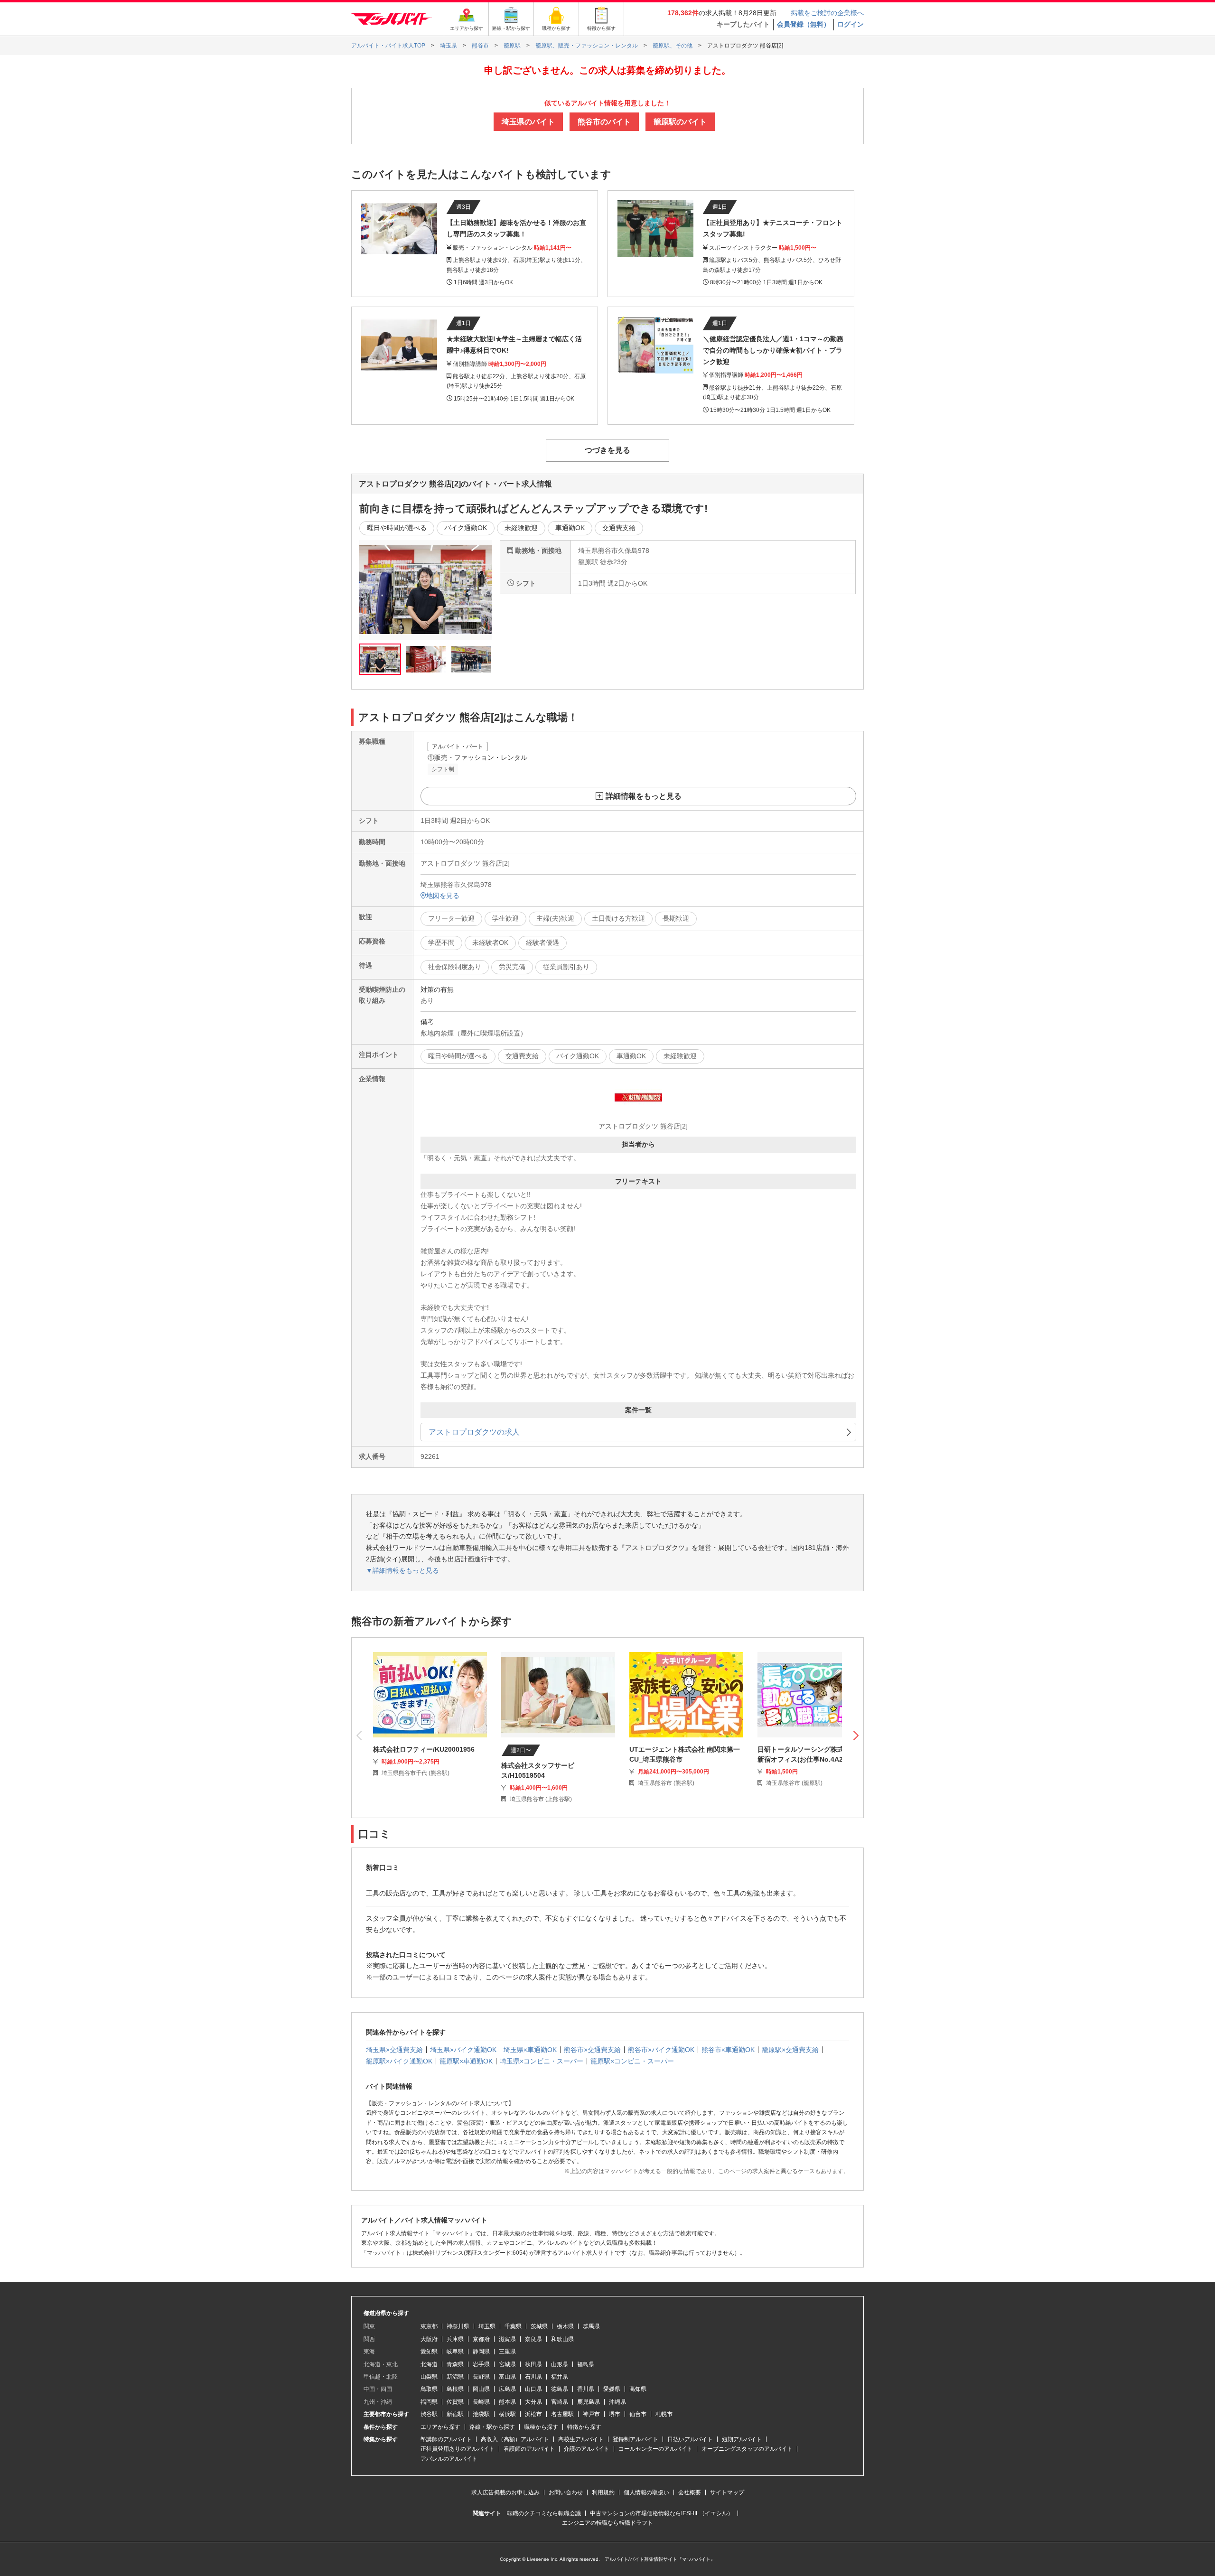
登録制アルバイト (636, 2439)
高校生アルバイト (581, 2439)
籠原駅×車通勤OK (466, 2061)
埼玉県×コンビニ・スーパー (542, 2061)
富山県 (507, 2377)
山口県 (533, 2389)
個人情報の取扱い (646, 2492)
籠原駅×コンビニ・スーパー (632, 2061)
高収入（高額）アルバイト (515, 2439)
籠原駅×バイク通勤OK (399, 2061)
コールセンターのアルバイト (655, 2449)
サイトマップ (727, 2492)
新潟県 (455, 2377)
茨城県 (539, 2326)
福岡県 (429, 2402)
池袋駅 (481, 2414)
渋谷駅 (429, 2414)
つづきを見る (607, 450)
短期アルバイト (742, 2439)
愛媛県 (612, 2389)
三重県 (507, 2352)
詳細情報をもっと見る (644, 796)
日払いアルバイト (690, 2439)
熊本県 (507, 2402)
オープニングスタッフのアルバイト (747, 2449)
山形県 (560, 2364)
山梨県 (429, 2377)
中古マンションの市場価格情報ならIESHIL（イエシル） (662, 2513)
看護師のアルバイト (529, 2449)
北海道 (429, 2364)
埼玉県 (487, 2326)
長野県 (481, 2377)
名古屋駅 (562, 2414)
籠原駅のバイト (680, 122)
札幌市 (664, 2414)
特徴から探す (584, 2427)
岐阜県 (455, 2352)
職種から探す (541, 2427)
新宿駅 (455, 2414)
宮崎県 (560, 2402)
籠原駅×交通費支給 (790, 2050)
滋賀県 (507, 2339)
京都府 (481, 2339)
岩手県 (481, 2364)
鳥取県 (429, 2389)
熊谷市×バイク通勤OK (661, 2050)
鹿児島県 (589, 2402)
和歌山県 (562, 2339)
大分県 (533, 2402)
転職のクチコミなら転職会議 (544, 2513)
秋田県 (533, 2364)
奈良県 (533, 2339)
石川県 (533, 2377)
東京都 (429, 2326)
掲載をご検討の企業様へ (827, 13)
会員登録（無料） (804, 24)
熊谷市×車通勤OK (728, 2050)
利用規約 (603, 2492)
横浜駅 (507, 2414)
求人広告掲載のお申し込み (505, 2492)
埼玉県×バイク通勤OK (463, 2050)
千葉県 (513, 2326)
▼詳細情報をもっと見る (402, 1570)
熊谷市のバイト (604, 122)
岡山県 (481, 2389)
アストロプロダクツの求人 (474, 1432)
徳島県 (560, 2389)
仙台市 (638, 2414)
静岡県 (481, 2352)
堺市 (615, 2414)
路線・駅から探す (492, 2427)
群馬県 (591, 2326)
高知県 (638, 2389)
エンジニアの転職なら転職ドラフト (607, 2523)
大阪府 (429, 2339)
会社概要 (690, 2492)
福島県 (586, 2364)
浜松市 (533, 2414)
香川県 (586, 2389)
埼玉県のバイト (528, 122)
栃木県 (565, 2326)
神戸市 (591, 2414)
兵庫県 (455, 2339)
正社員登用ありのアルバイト (458, 2449)
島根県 (455, 2389)
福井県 (560, 2377)
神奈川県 (458, 2326)
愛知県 (429, 2352)
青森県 (455, 2364)
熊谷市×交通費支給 (592, 2050)
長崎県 (481, 2402)
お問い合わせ (566, 2492)
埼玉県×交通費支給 (394, 2050)
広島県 (507, 2389)
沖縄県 (617, 2402)
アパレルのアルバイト (449, 2459)
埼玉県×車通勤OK (530, 2050)
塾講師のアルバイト (446, 2439)
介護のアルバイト (587, 2449)
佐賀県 (455, 2402)
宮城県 (507, 2364)
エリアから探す (440, 2427)
